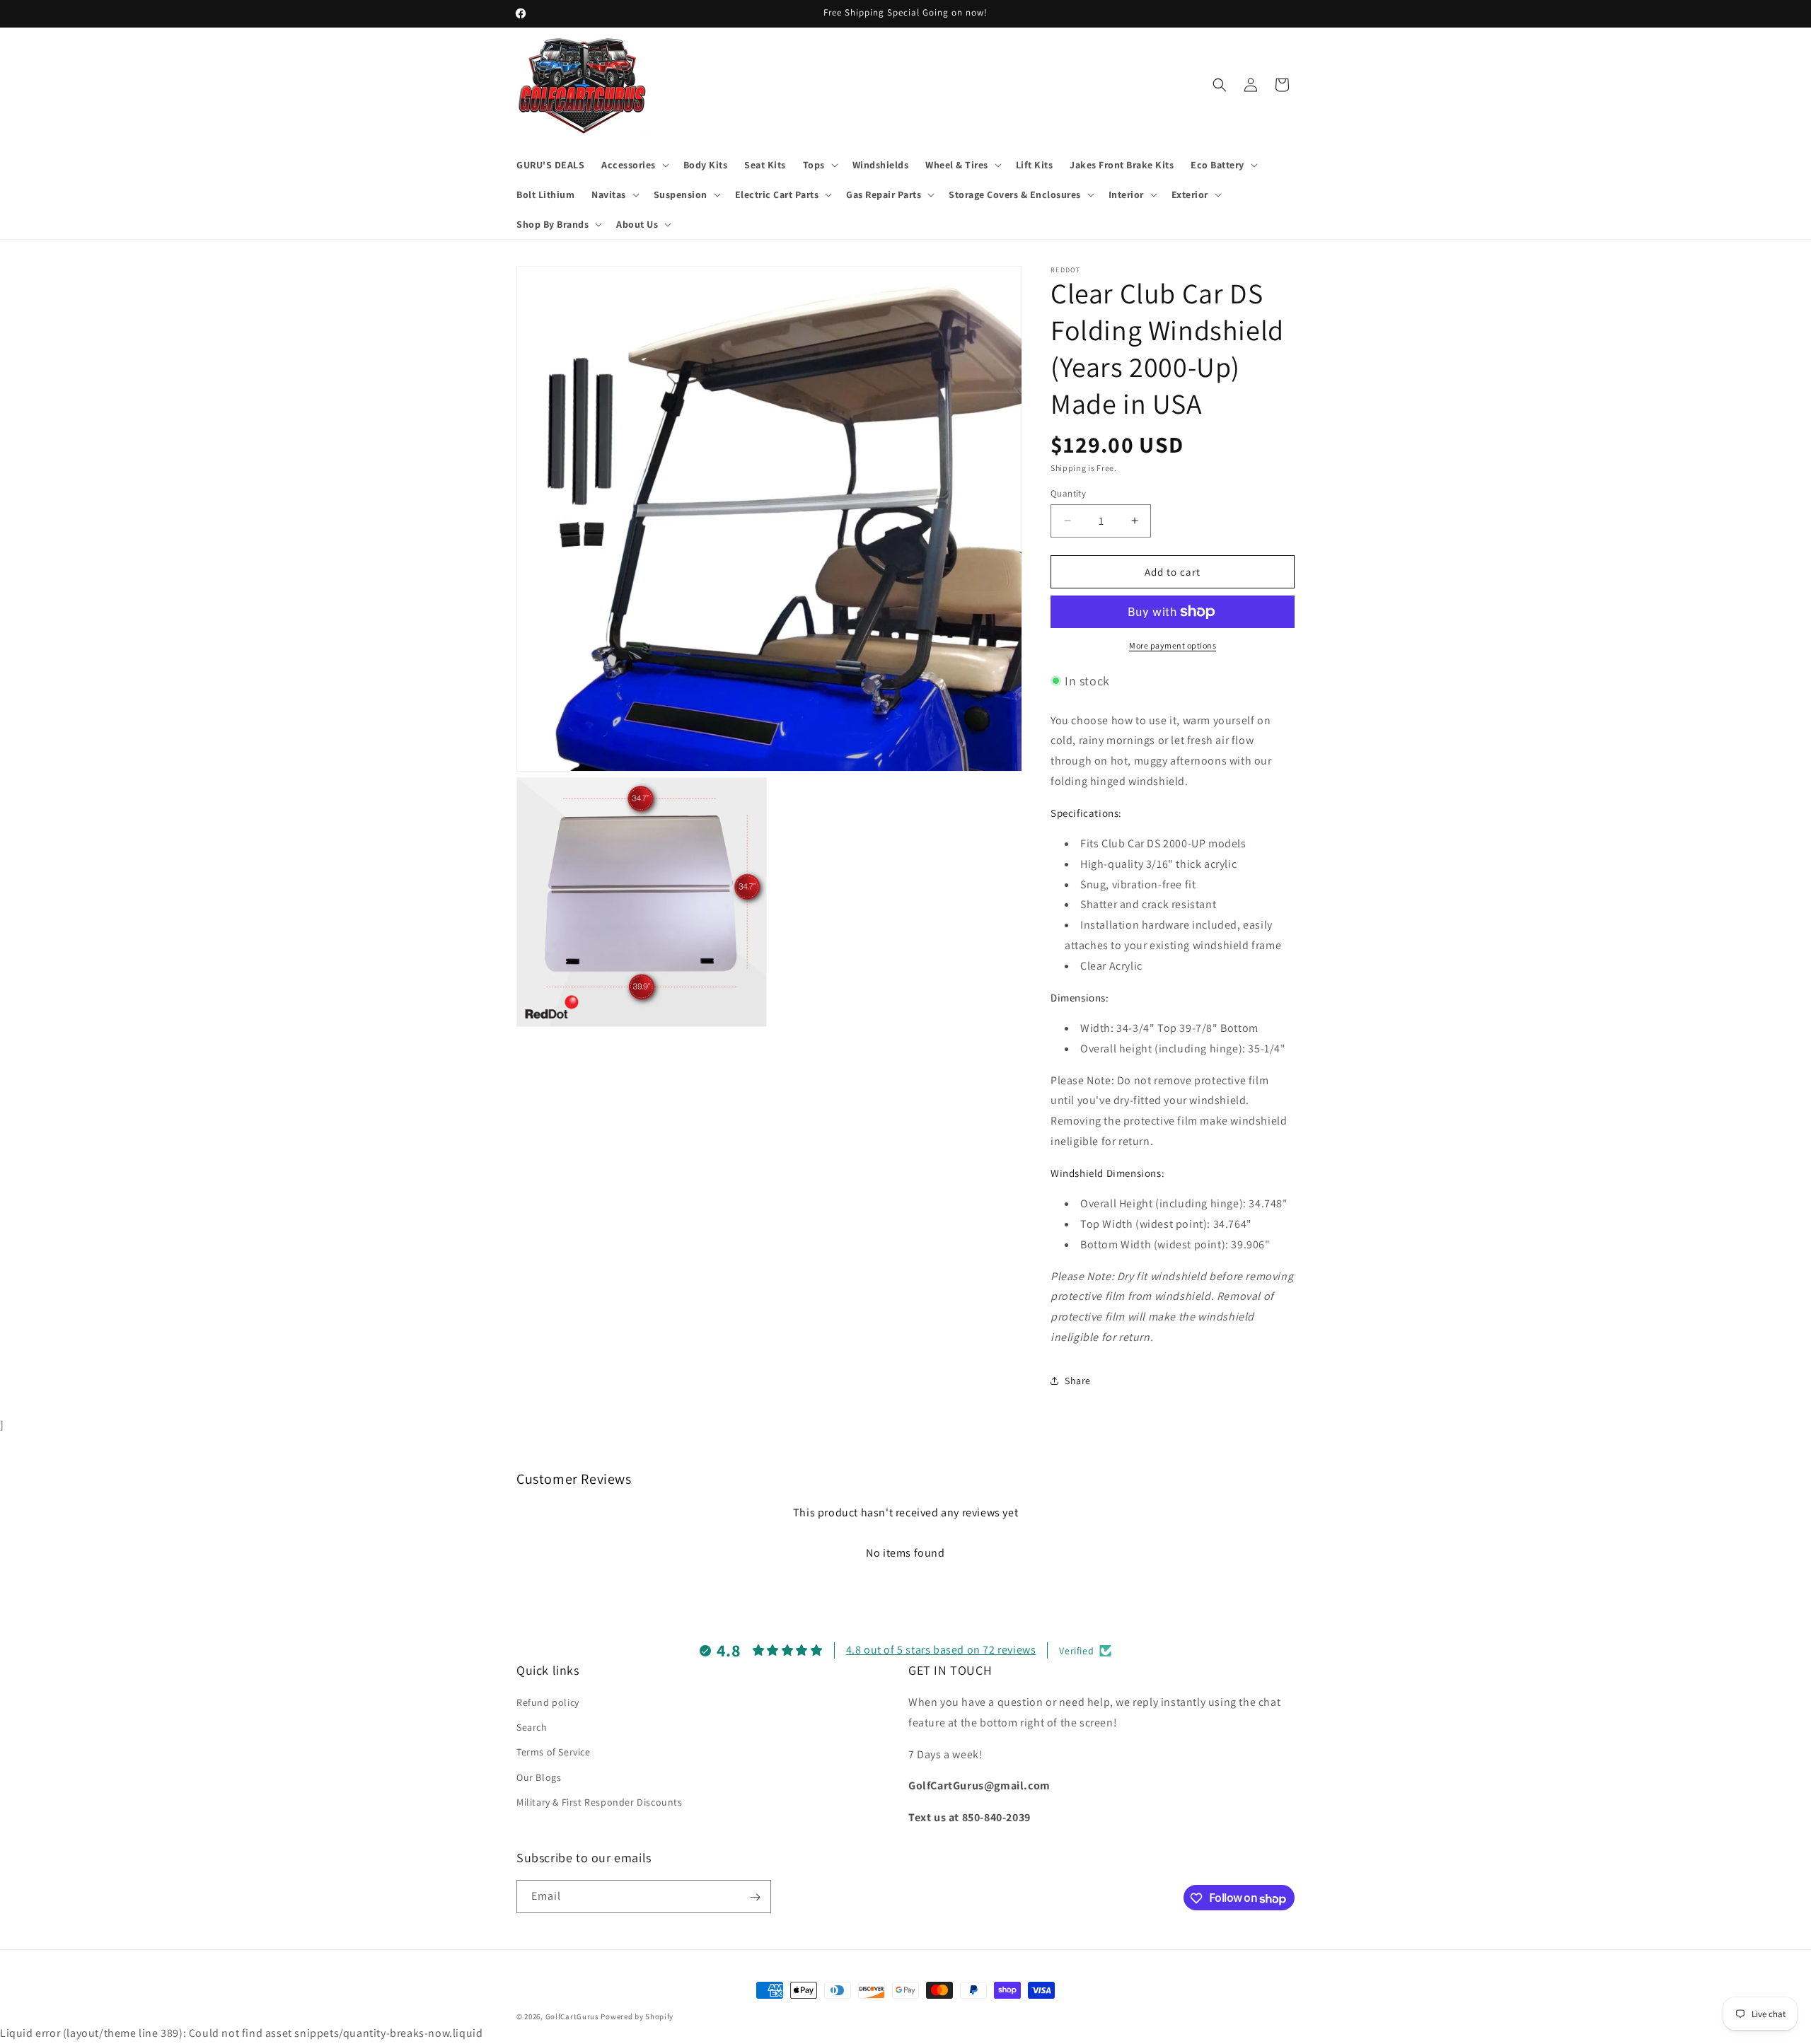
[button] (634, 165)
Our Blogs (539, 1777)
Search (532, 1728)
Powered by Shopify (637, 2016)
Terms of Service (554, 1753)
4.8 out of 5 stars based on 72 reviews (941, 1650)
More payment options (1173, 645)
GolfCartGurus (572, 2016)
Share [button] (1078, 1381)
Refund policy (548, 1702)
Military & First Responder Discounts (600, 1802)
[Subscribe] (755, 1897)
